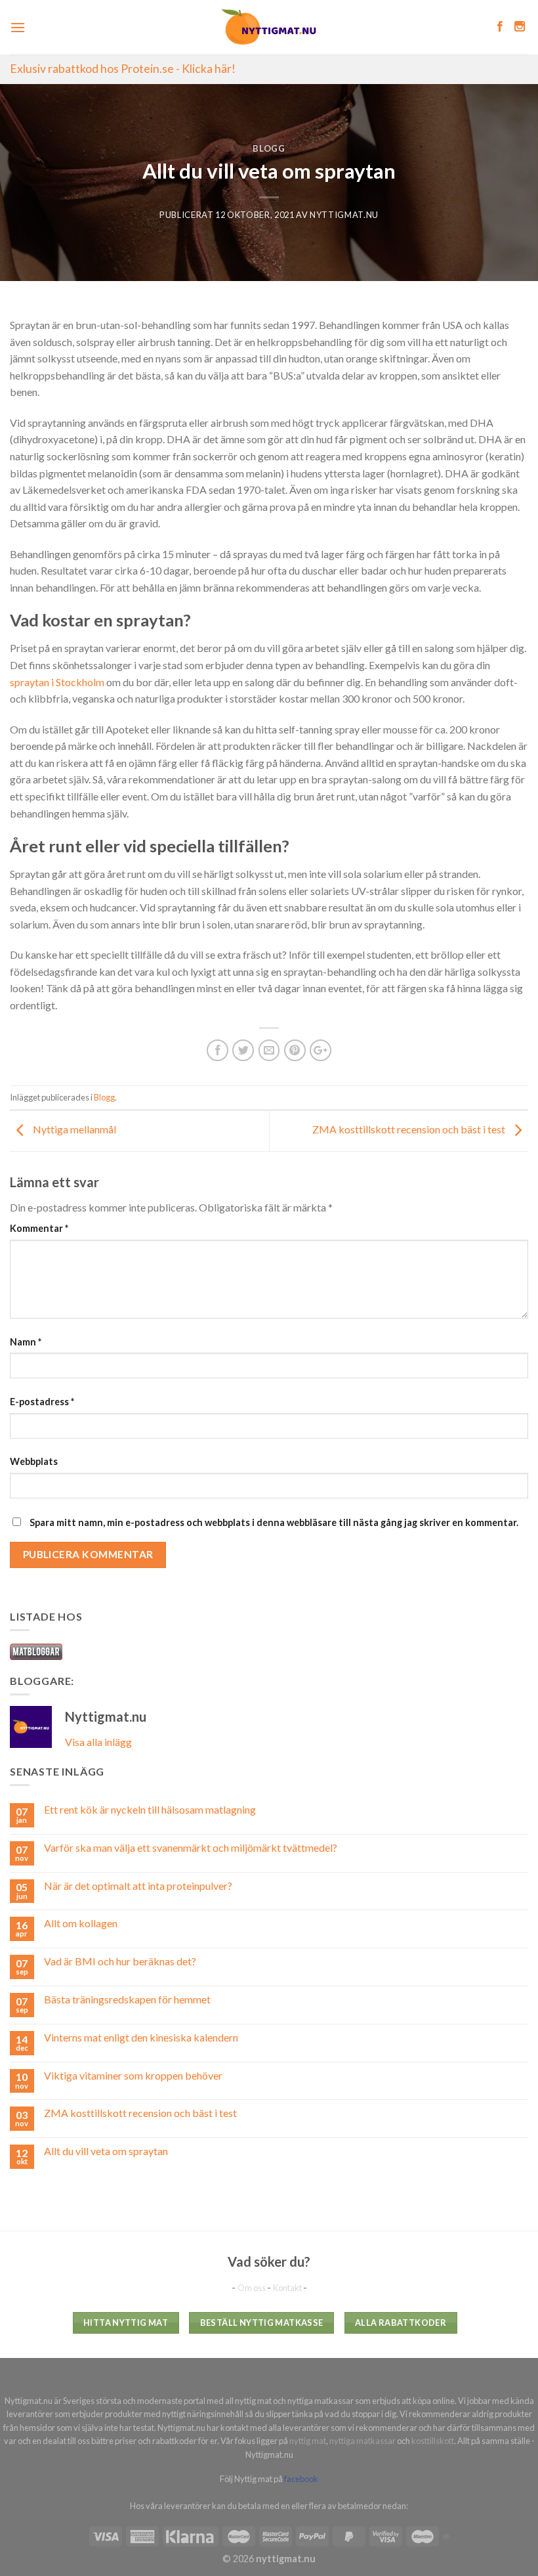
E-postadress (42, 1402)
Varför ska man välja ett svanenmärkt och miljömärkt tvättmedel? (191, 1847)
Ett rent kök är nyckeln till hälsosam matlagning (150, 1809)
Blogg (269, 148)
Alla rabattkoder (401, 2323)
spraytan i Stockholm (57, 682)
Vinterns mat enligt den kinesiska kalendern (141, 2037)
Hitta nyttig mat (126, 2323)
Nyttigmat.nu (344, 215)
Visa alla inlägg (98, 1742)
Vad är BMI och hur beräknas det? (120, 1961)
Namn (26, 1342)
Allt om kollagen (81, 1923)
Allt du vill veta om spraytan (106, 2151)
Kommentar (39, 1228)
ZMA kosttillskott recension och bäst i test (410, 1129)
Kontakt (288, 2288)
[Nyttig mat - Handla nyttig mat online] (269, 27)
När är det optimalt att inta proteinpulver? (138, 1886)
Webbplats (34, 1461)
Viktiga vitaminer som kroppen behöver (133, 2075)
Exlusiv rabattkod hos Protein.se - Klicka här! (123, 69)
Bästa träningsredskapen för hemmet (127, 1999)
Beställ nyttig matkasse (262, 2323)
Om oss (252, 2288)
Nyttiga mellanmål (73, 1129)
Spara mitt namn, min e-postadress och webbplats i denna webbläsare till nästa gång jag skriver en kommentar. (274, 1522)
